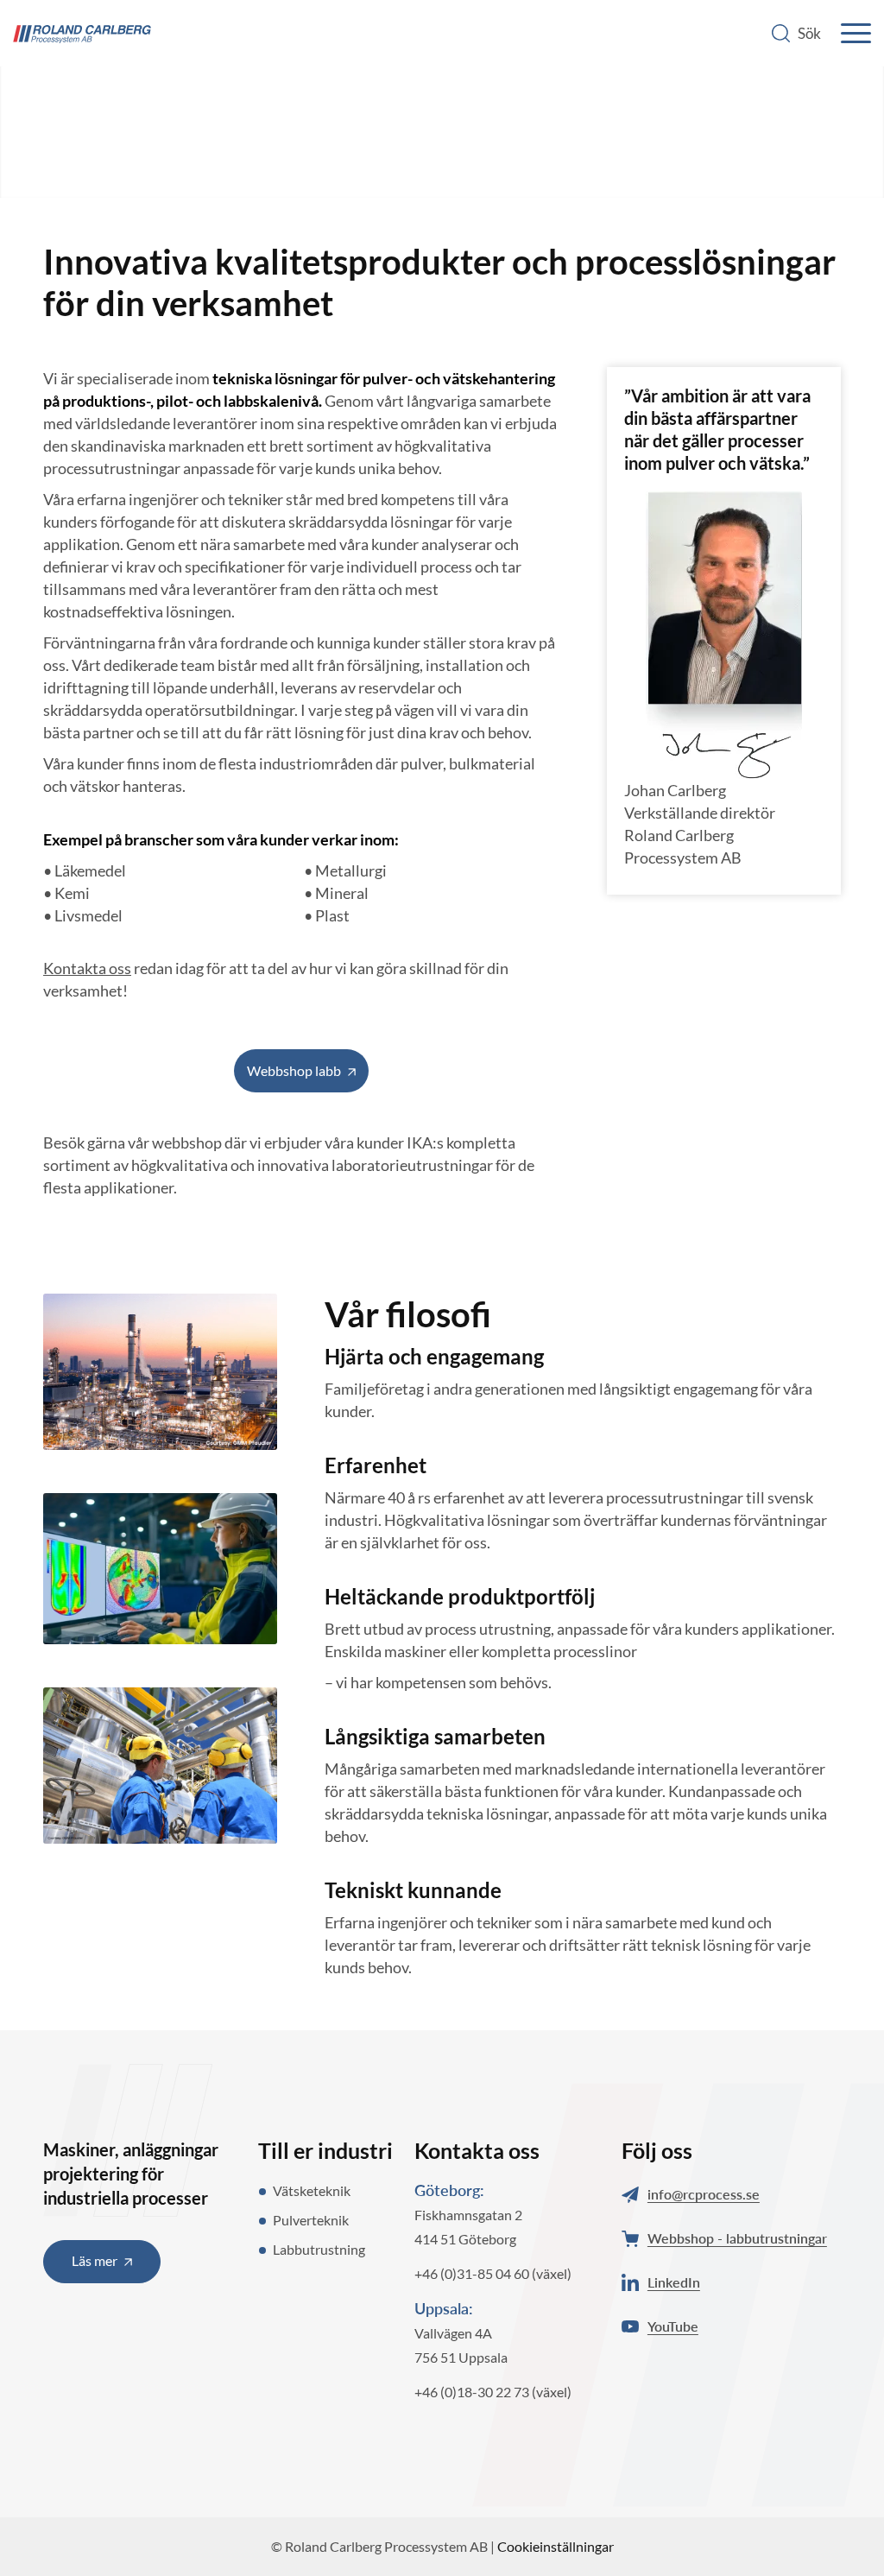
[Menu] (852, 33)
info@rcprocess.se (704, 2194)
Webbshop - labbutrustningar (737, 2238)
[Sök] (798, 33)
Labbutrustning (319, 2249)
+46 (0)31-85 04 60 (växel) (493, 2273)
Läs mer (95, 2260)
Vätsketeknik (312, 2190)
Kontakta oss (87, 968)
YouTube (673, 2326)
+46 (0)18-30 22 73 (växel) (493, 2392)
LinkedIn (674, 2282)
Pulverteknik (311, 2220)
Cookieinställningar (556, 2546)
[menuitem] (798, 33)
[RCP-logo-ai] (82, 35)
